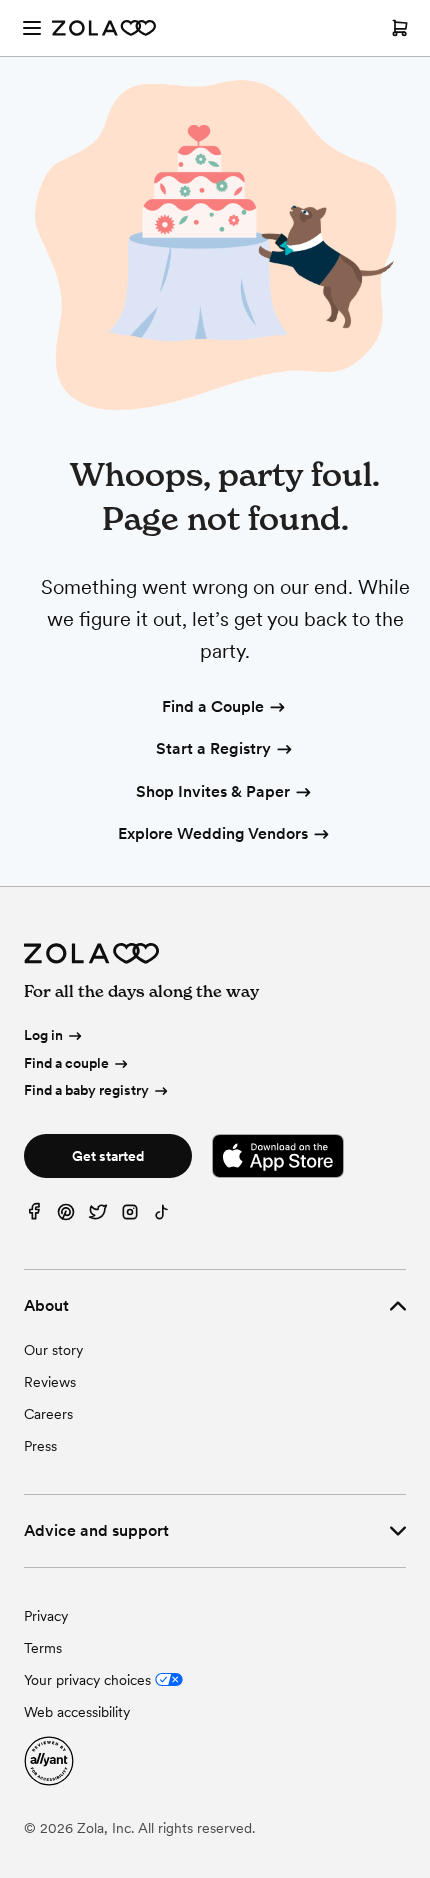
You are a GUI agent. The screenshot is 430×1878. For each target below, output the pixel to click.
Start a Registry (213, 748)
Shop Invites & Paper (213, 791)
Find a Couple (213, 706)
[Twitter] (98, 1216)
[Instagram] (130, 1216)
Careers (48, 1414)
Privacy (46, 1616)
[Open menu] (32, 28)
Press (40, 1446)
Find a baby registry (86, 1090)
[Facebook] (34, 1216)
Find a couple (66, 1063)
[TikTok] (162, 1216)
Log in (43, 1035)
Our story (53, 1350)
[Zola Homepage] (104, 28)
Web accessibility (77, 1712)
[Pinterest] (66, 1216)
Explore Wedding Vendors (213, 833)
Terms (43, 1648)
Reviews (50, 1382)
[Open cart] (400, 28)
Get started (108, 1156)
